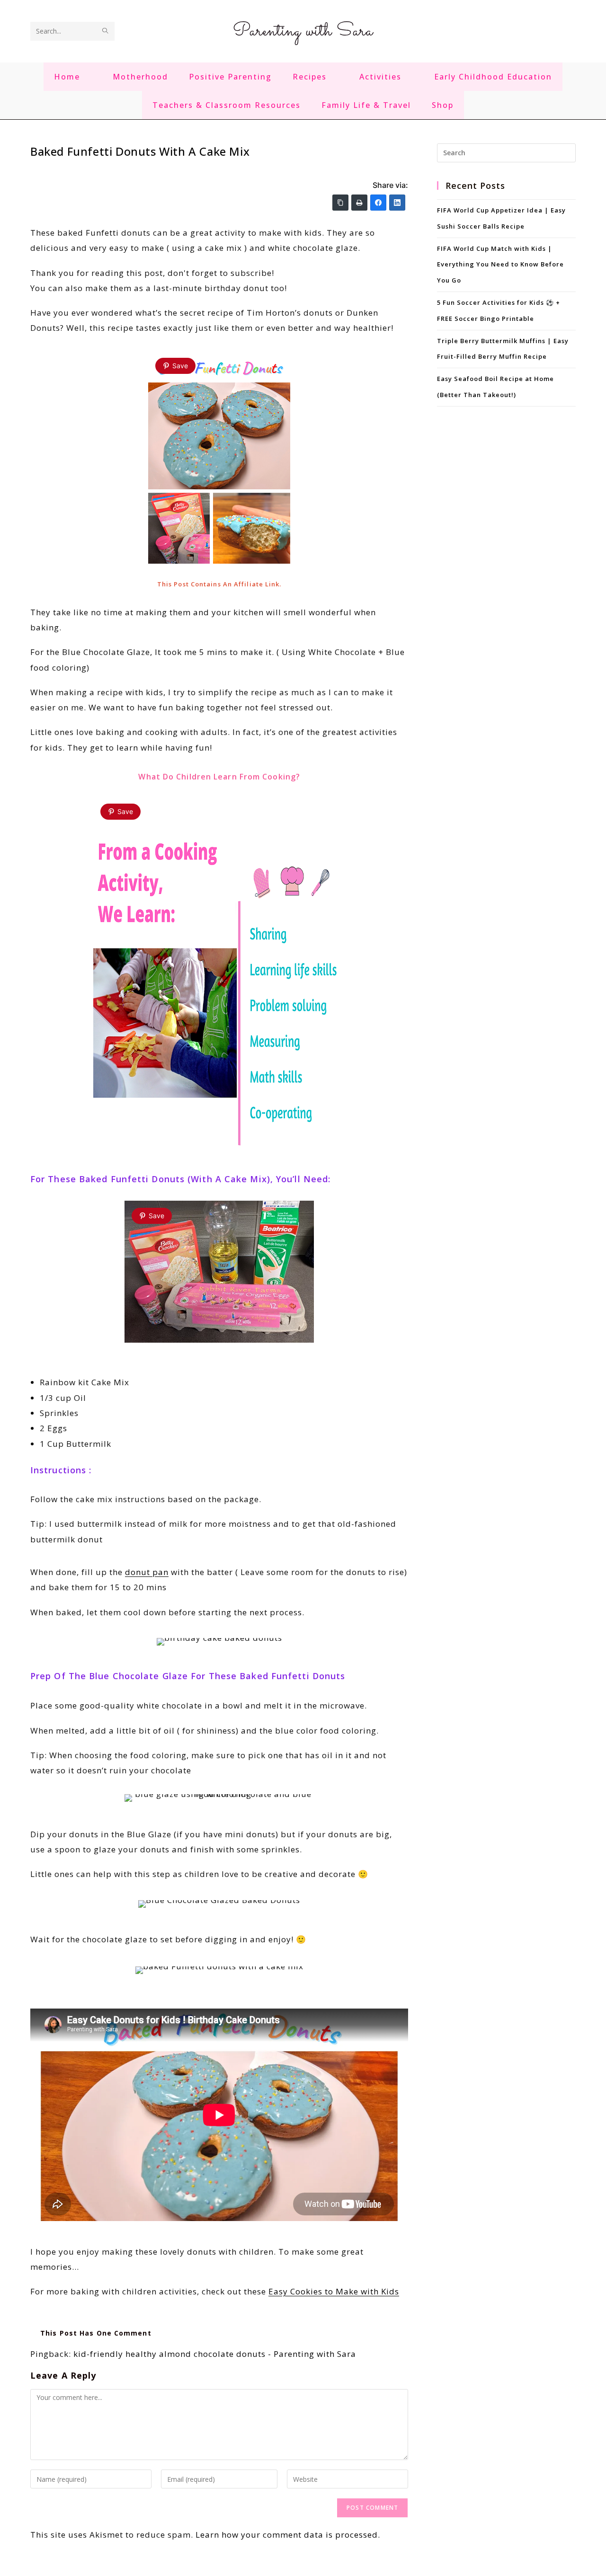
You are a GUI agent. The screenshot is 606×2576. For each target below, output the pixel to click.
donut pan (147, 1572)
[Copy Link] (340, 203)
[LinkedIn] (397, 203)
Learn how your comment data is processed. (288, 2535)
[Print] (359, 203)
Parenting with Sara (303, 31)
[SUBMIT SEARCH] (106, 31)
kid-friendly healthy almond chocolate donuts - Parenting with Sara (215, 2354)
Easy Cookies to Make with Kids (334, 2291)
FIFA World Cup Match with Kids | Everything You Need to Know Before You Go (500, 265)
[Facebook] (378, 203)
